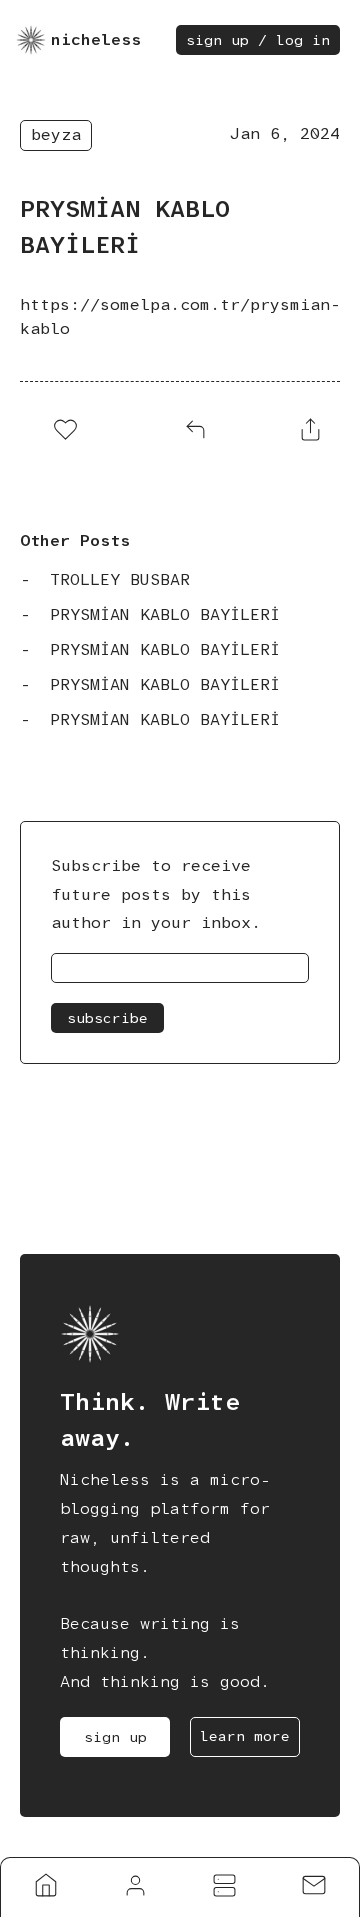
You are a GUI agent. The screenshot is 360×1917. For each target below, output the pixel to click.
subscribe (107, 1018)
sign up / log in (258, 40)
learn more (245, 1736)
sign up (115, 1737)
